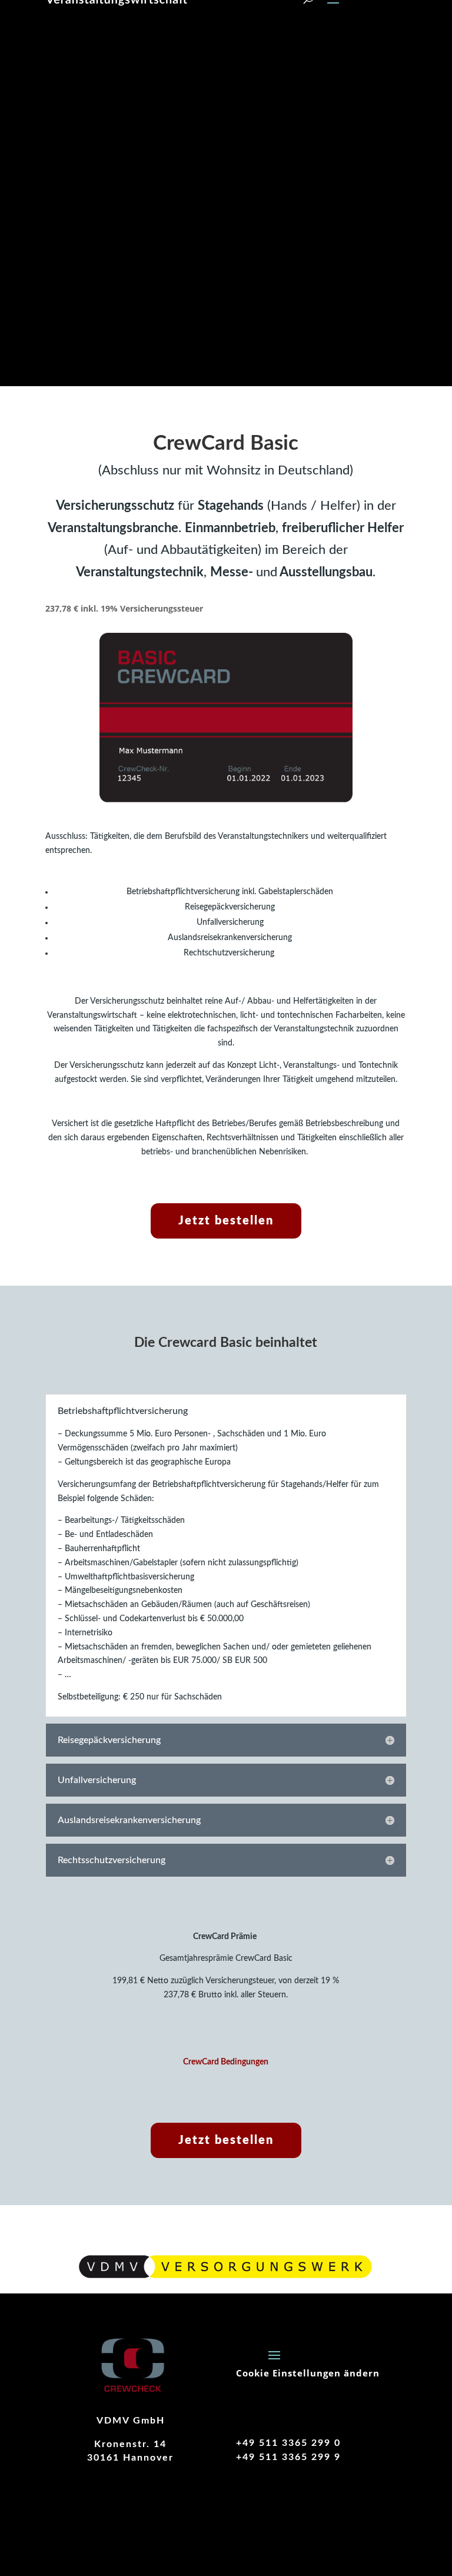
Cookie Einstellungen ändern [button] (308, 2373)
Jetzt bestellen (226, 1221)
